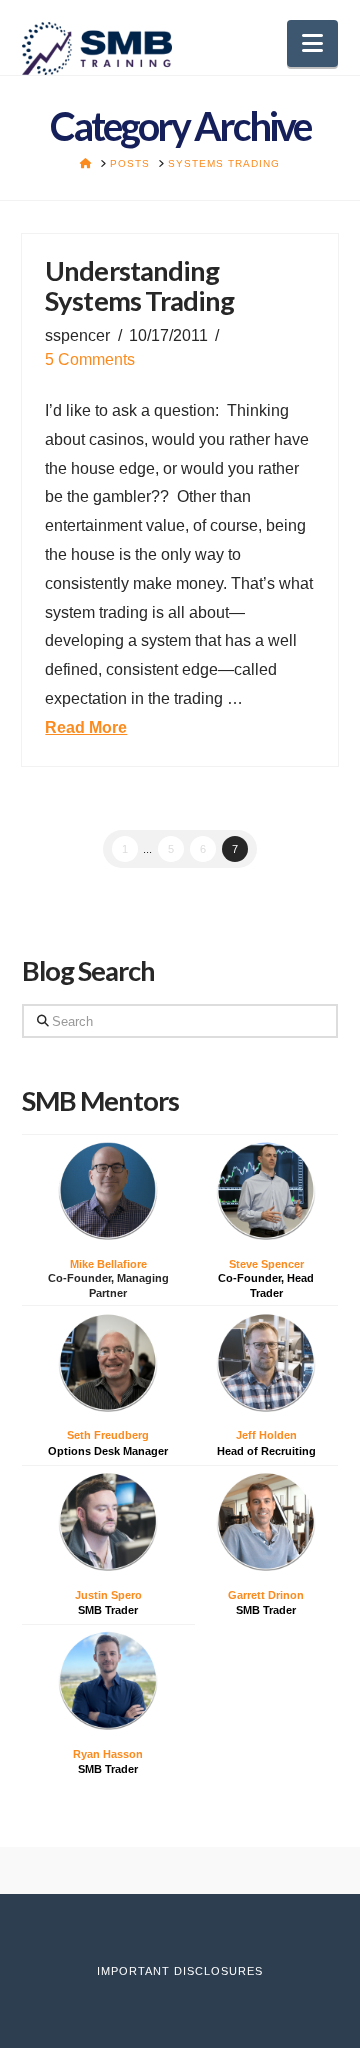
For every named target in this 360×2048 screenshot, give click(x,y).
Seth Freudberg (108, 1435)
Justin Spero (108, 1595)
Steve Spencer (266, 1264)
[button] (312, 43)
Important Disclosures (180, 1971)
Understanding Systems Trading (139, 285)
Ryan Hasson (108, 1754)
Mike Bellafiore (108, 1264)
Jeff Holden (266, 1435)
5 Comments (90, 359)
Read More (86, 727)
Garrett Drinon (266, 1595)
